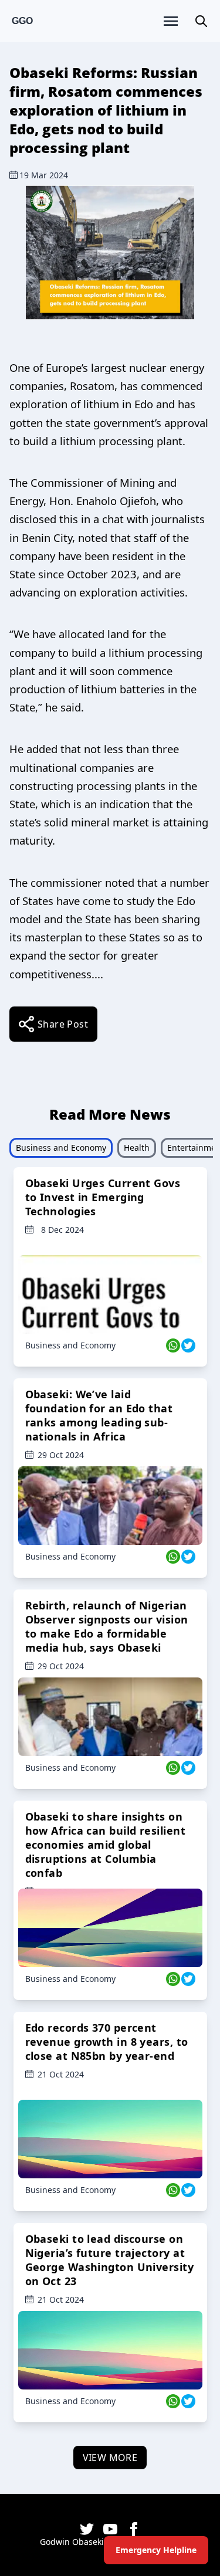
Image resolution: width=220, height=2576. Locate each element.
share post (63, 1024)
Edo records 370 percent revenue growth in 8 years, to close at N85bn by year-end (107, 2042)
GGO (22, 21)
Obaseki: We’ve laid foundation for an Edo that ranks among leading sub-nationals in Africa (99, 1415)
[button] (201, 21)
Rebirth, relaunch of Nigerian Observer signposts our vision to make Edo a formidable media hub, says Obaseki (107, 1626)
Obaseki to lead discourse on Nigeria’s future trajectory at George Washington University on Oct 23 (110, 2260)
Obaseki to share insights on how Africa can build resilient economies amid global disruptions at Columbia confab (106, 1845)
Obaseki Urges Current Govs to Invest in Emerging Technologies (103, 1197)
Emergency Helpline (156, 2550)
